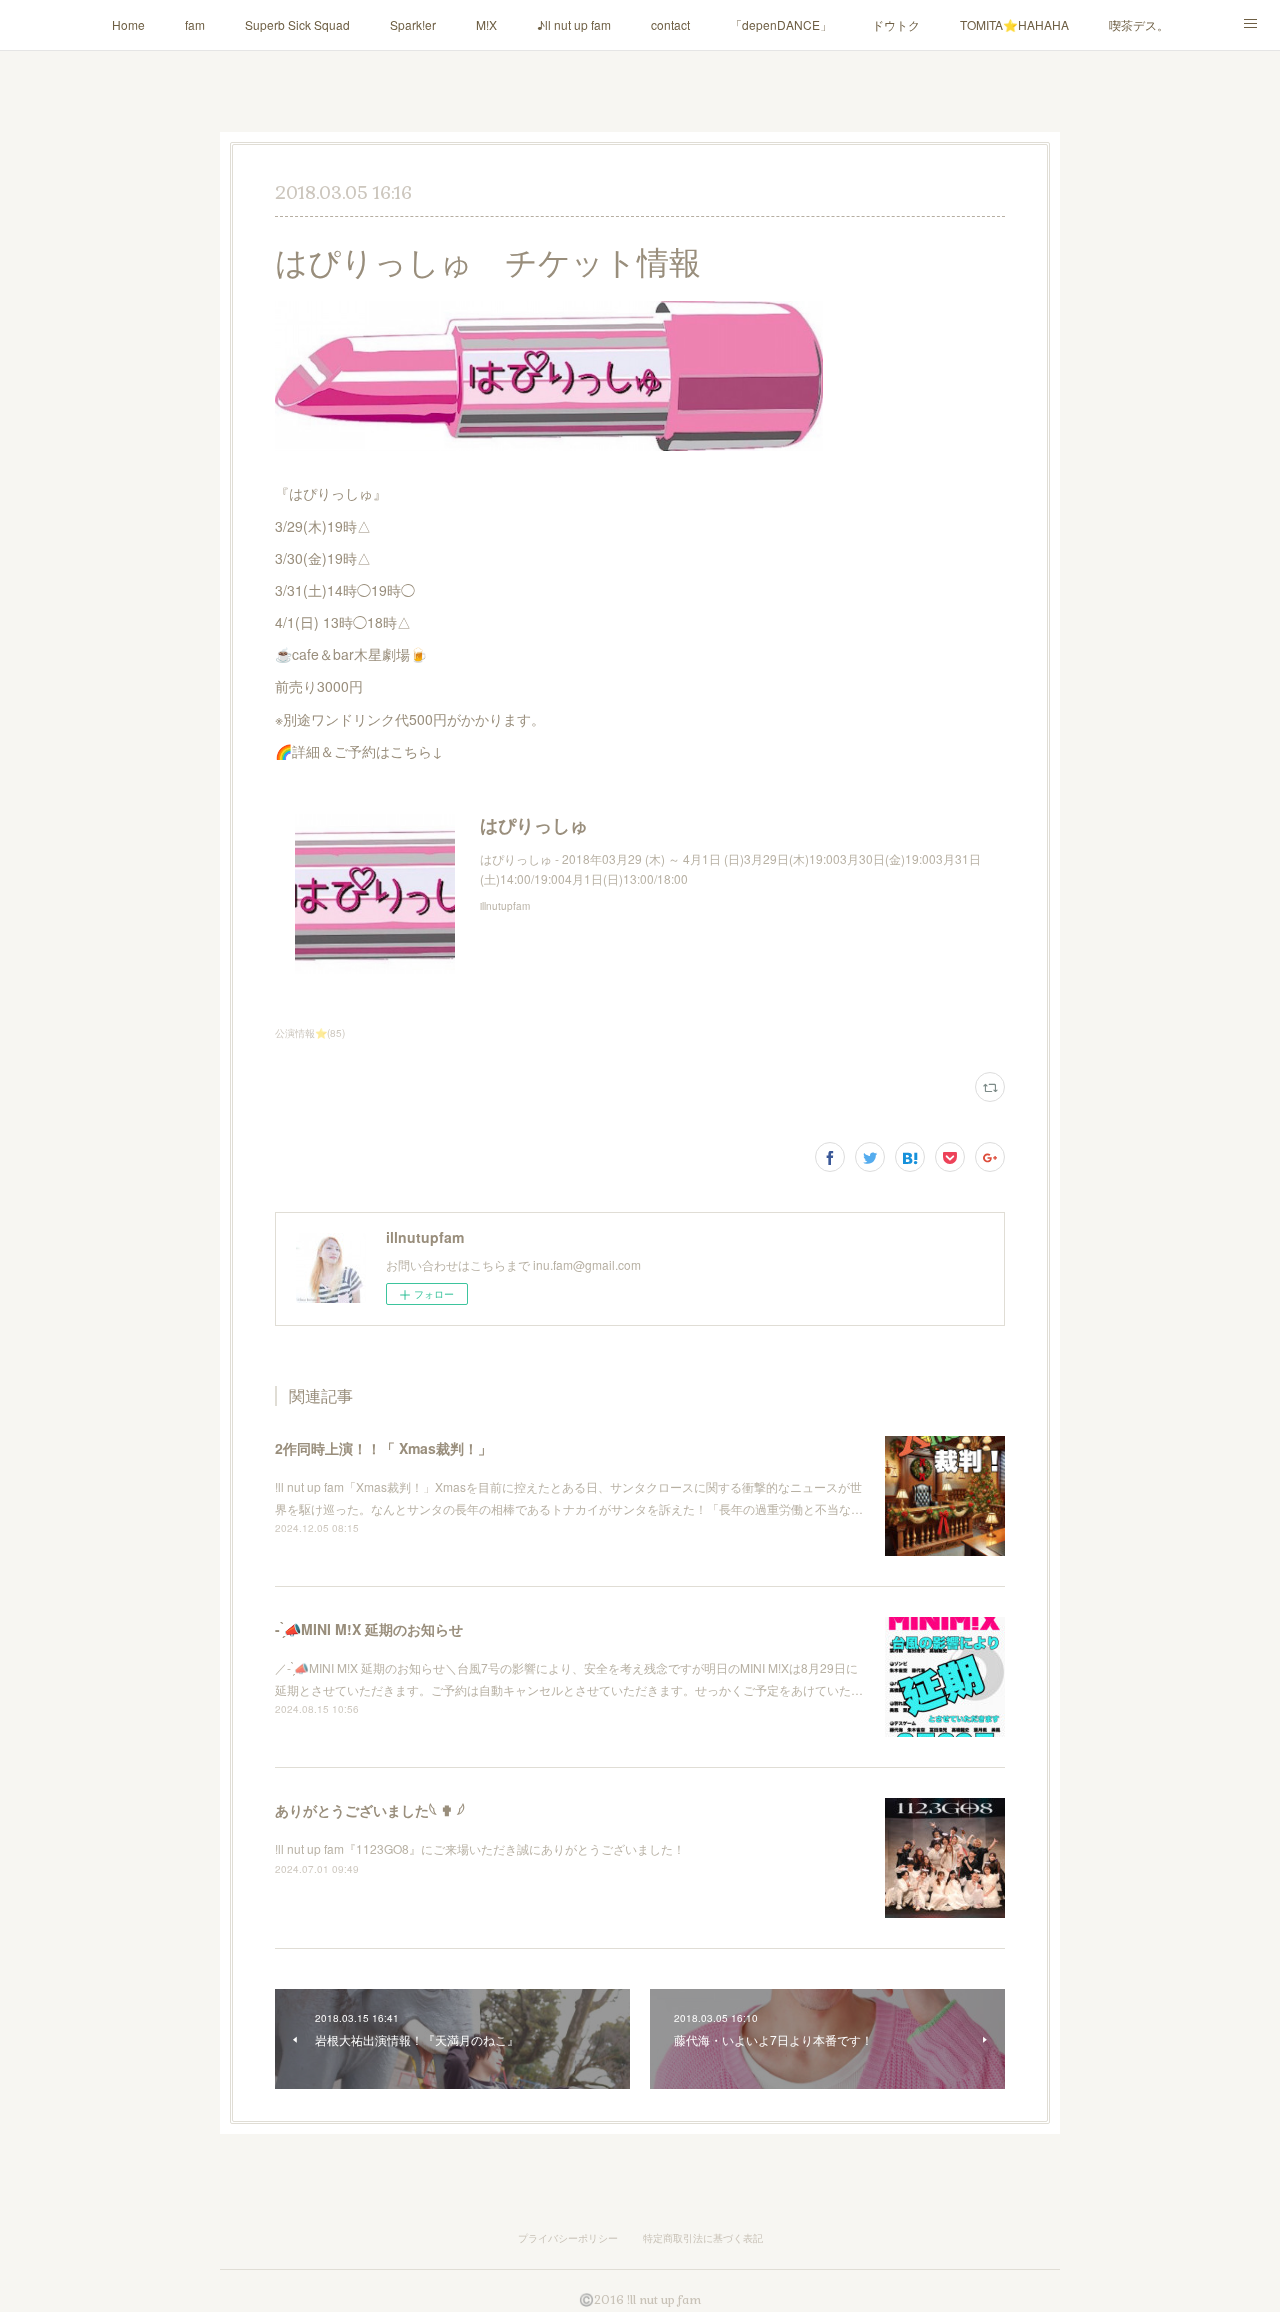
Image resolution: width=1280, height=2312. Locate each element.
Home (128, 24)
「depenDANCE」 (781, 24)
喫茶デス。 (1139, 24)
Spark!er (413, 24)
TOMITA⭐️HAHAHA (1014, 24)
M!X (486, 24)
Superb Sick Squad (297, 24)
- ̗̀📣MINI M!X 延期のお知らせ (369, 1629)
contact (670, 24)
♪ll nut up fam (574, 24)
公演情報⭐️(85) (310, 1033)
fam (195, 24)
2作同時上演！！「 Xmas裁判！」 (383, 1448)
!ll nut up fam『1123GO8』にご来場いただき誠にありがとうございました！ (480, 1848)
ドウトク (896, 24)
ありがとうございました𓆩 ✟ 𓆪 (370, 1810)
